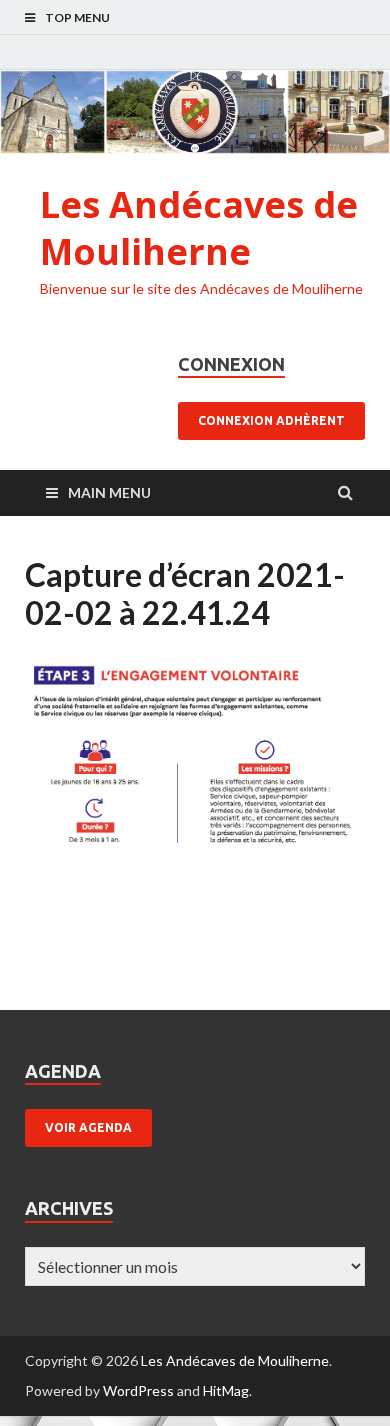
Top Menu (77, 17)
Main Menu (109, 492)
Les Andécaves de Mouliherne (199, 228)
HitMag (226, 1390)
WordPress (138, 1390)
